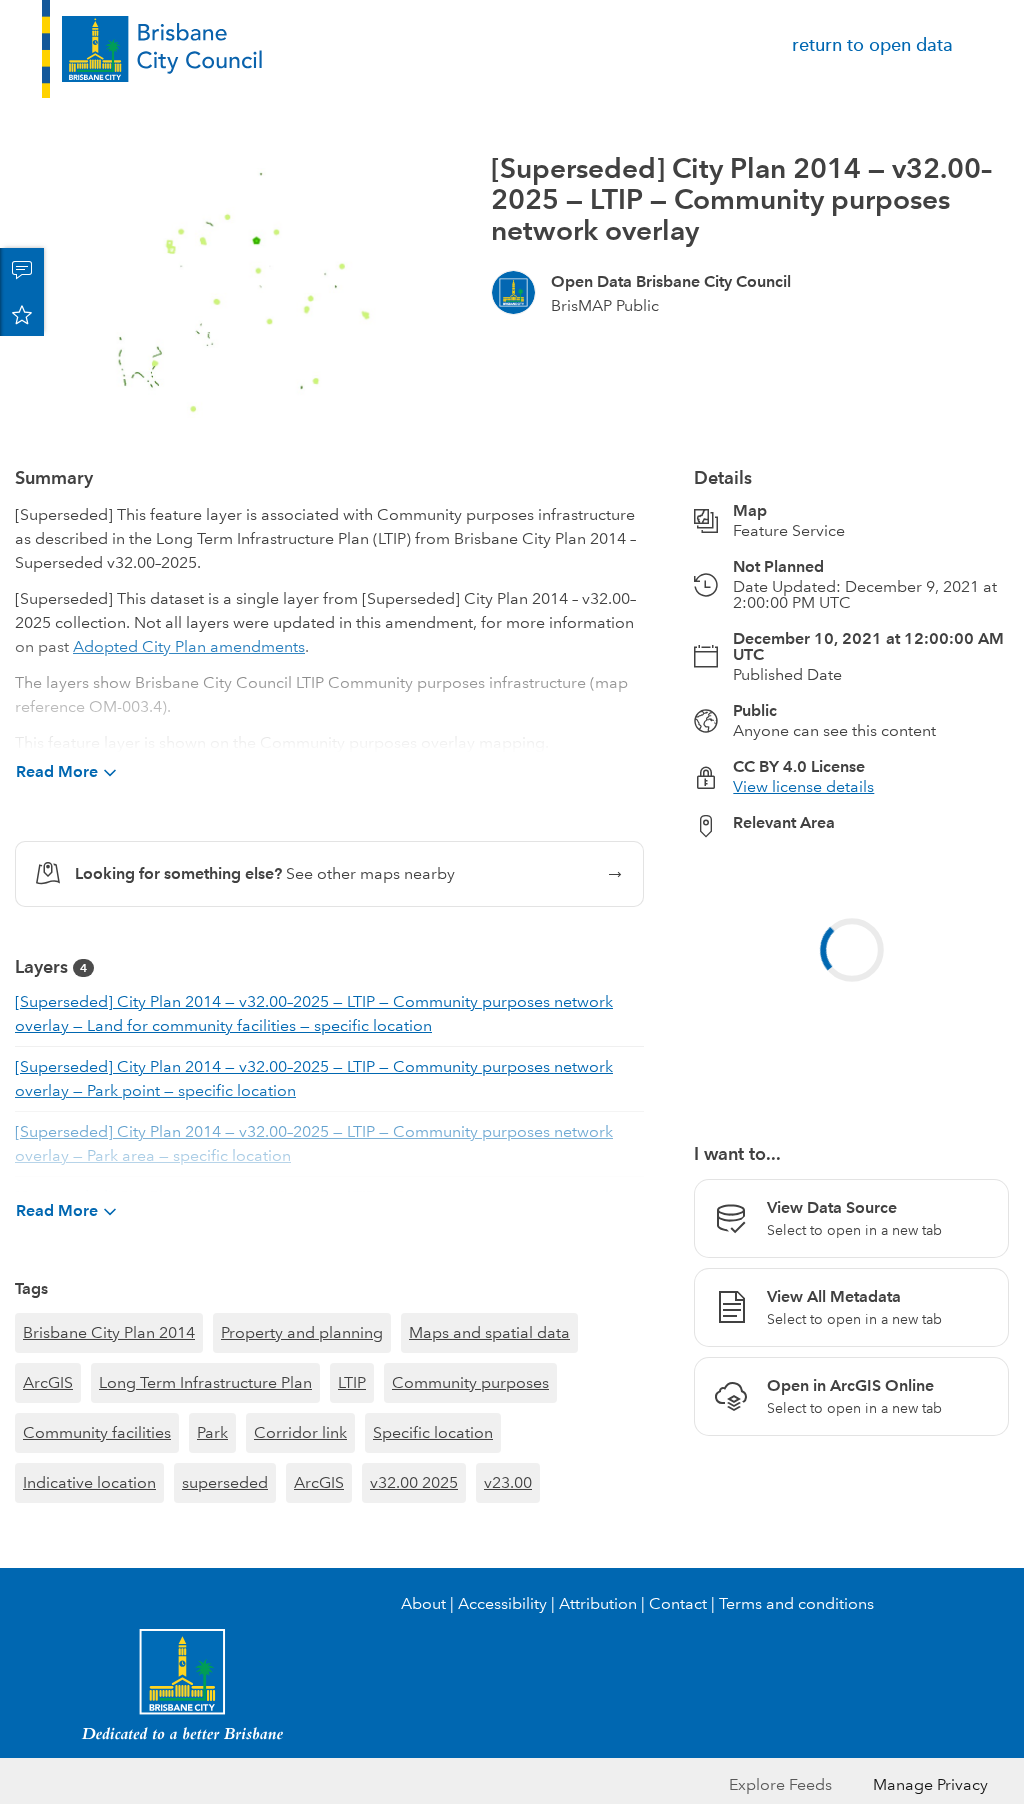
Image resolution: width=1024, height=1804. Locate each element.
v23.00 (508, 1482)
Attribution (598, 1603)
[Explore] (851, 979)
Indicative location (89, 1482)
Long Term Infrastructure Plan (205, 1382)
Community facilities (97, 1432)
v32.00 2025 (414, 1482)
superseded (225, 1482)
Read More (57, 771)
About (423, 1603)
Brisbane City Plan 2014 (109, 1332)
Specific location (433, 1432)
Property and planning (302, 1332)
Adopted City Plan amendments (189, 646)
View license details (803, 786)
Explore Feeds (780, 1784)
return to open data (872, 45)
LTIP (352, 1382)
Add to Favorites (22, 314)
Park (212, 1432)
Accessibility (502, 1603)
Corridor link (300, 1432)
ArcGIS (48, 1382)
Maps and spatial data (489, 1332)
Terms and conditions (796, 1603)
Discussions (22, 270)
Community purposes (470, 1382)
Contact (678, 1603)
